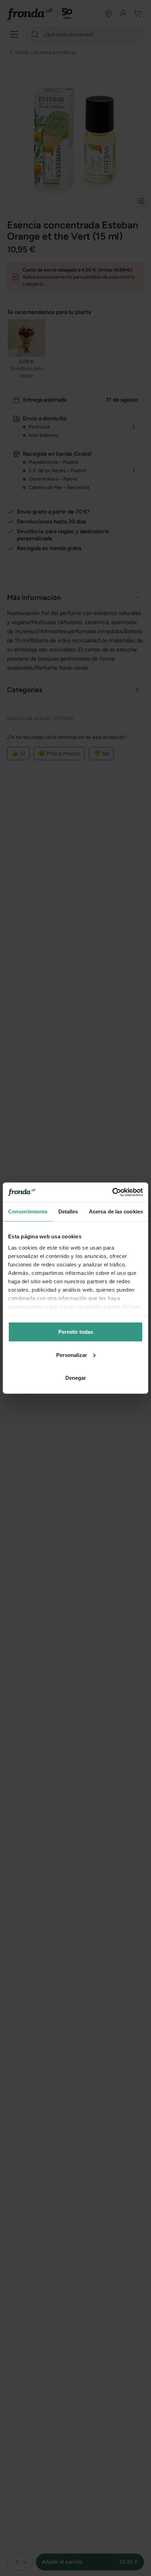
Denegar (76, 1378)
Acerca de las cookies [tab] (116, 1212)
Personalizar (72, 1355)
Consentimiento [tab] (28, 1212)
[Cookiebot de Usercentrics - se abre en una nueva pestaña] (112, 1192)
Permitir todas (76, 1332)
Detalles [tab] (68, 1212)
